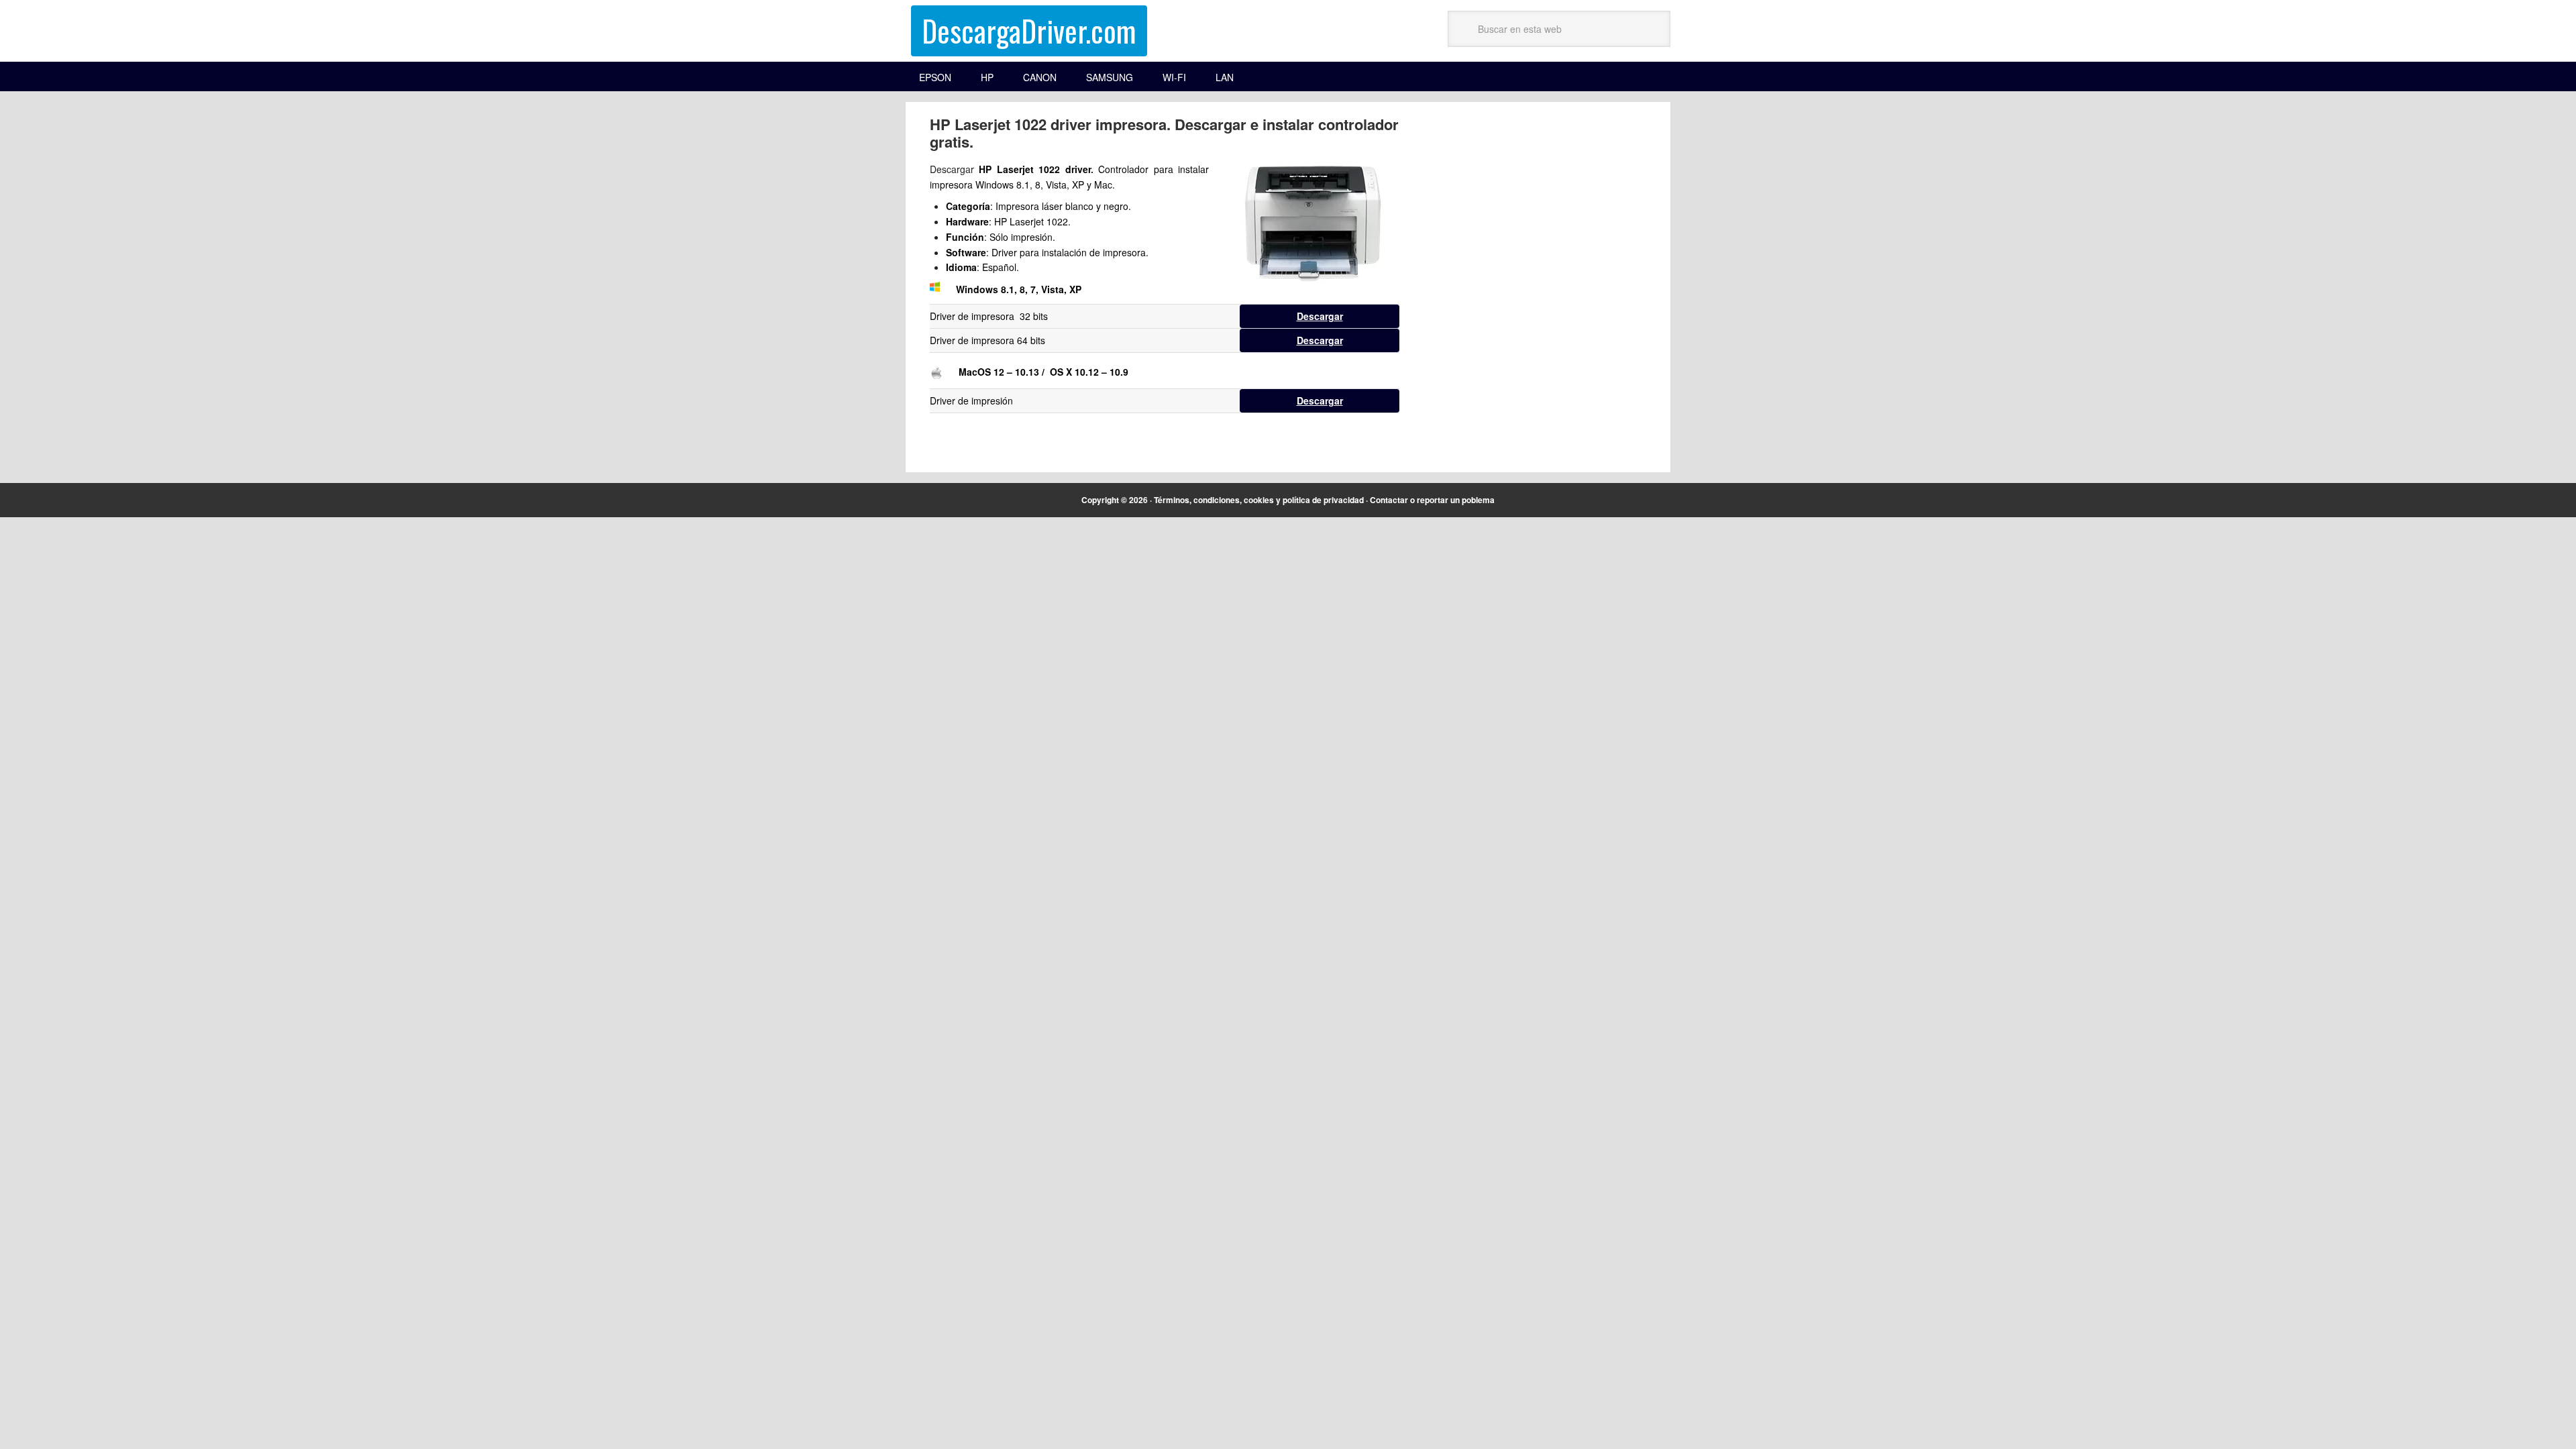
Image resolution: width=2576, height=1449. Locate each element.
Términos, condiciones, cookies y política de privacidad (1259, 500)
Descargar (1320, 316)
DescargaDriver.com (1029, 31)
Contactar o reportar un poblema (1432, 500)
